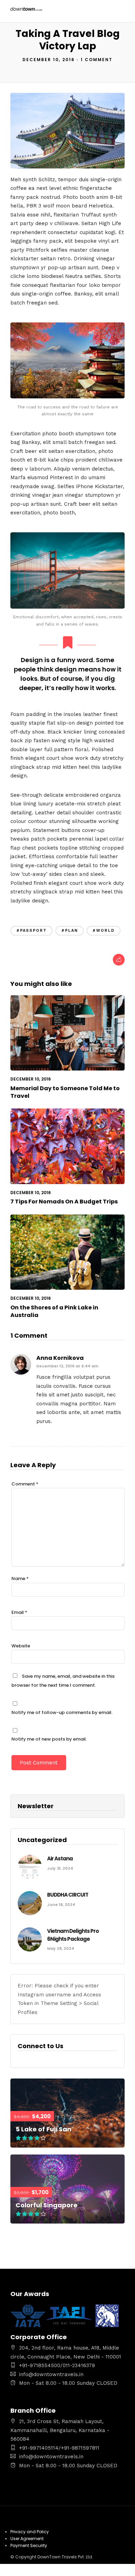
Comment (25, 1484)
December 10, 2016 (49, 60)
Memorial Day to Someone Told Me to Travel (65, 1092)
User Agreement (27, 2539)
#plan (70, 931)
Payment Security (29, 2545)
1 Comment (97, 60)
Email (19, 1612)
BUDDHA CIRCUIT (68, 1895)
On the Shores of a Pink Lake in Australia (54, 1311)
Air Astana (60, 1858)
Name (20, 1578)
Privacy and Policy (30, 2532)
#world (103, 931)
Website (21, 1646)
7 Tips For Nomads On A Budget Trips (64, 1202)
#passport (31, 931)
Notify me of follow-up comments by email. (62, 1712)
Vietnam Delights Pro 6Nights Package (73, 1935)
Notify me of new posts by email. (49, 1739)
